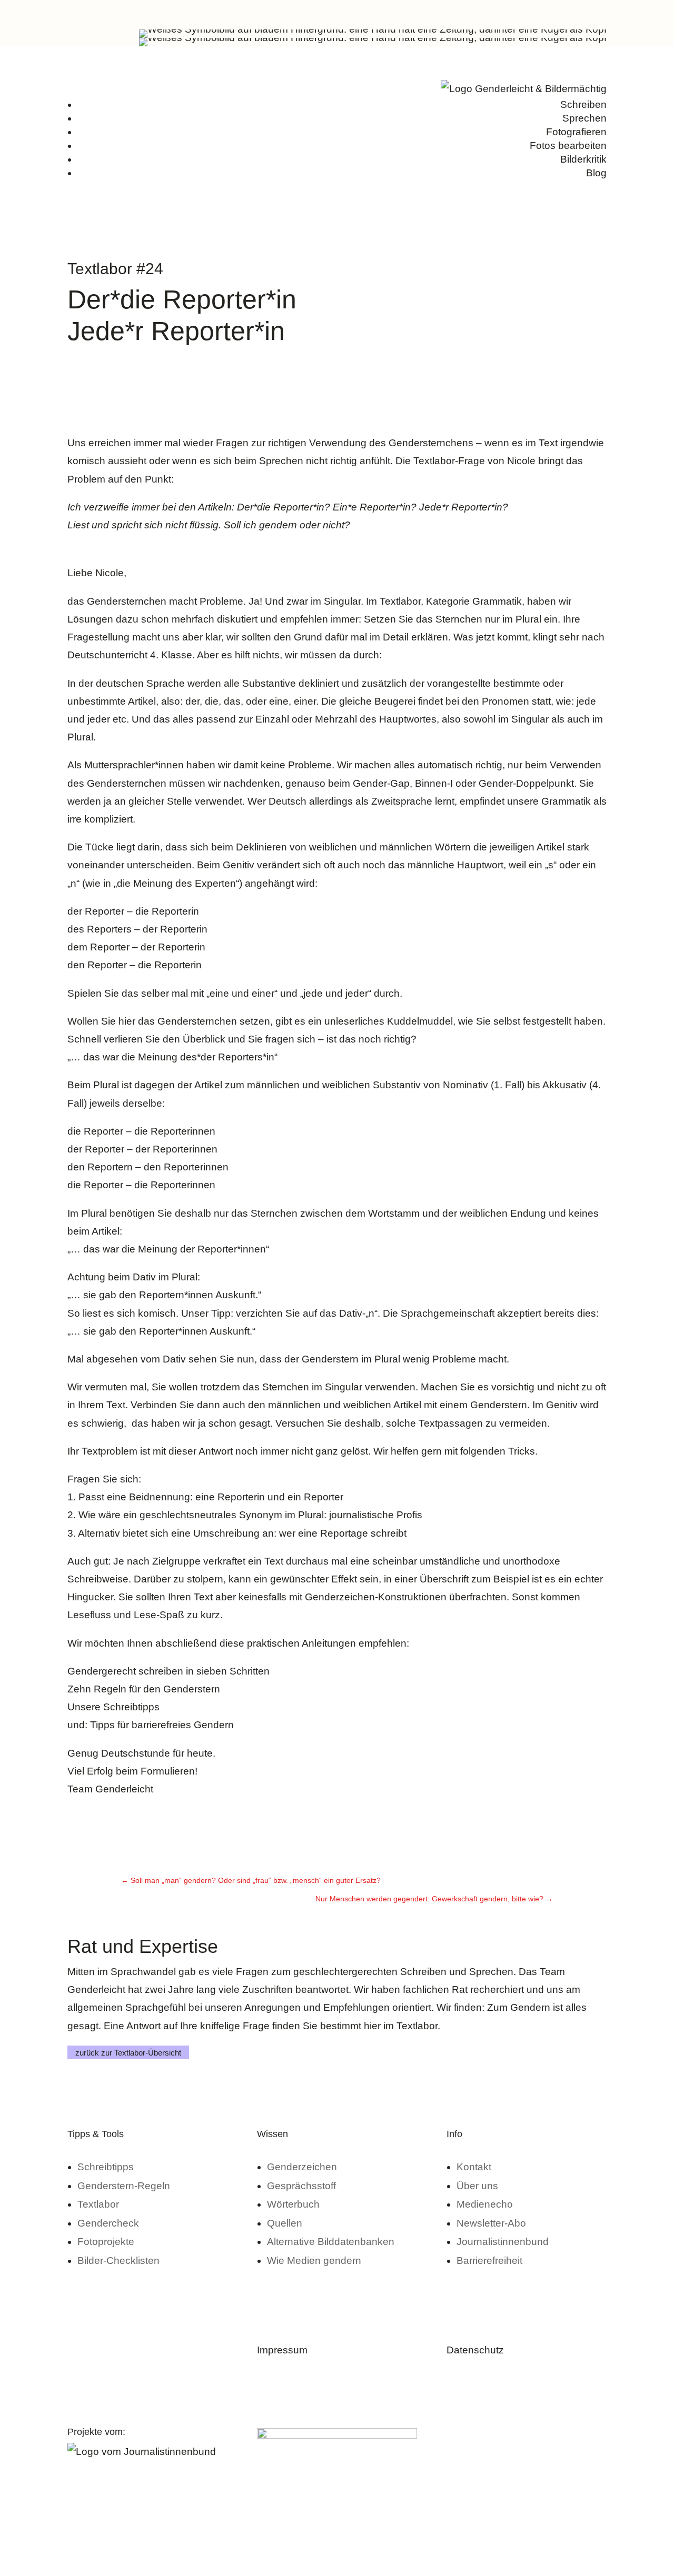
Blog (596, 173)
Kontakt (474, 2167)
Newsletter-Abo (491, 2223)
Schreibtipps (131, 1707)
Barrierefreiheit (489, 2261)
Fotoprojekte (106, 2242)
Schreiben (583, 104)
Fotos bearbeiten (568, 146)
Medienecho (485, 2204)
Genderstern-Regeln (124, 2186)
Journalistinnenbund (503, 2242)
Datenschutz (475, 2350)
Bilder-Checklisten (118, 2261)
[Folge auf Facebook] (577, 14)
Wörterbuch (293, 2204)
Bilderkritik (583, 159)
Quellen (285, 2223)
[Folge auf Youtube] (598, 14)
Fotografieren (576, 132)
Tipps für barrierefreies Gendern (162, 1725)
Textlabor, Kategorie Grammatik (451, 601)
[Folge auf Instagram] (535, 14)
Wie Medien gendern (314, 2261)
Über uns (477, 2186)
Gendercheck (108, 2223)
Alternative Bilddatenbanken (331, 2242)
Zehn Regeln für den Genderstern (144, 1689)
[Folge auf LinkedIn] (556, 14)
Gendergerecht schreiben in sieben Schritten (168, 1671)
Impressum (282, 2350)
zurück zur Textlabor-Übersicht (128, 2052)
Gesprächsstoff (301, 2186)
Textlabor (98, 2204)
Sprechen (584, 118)
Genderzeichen (302, 2167)
